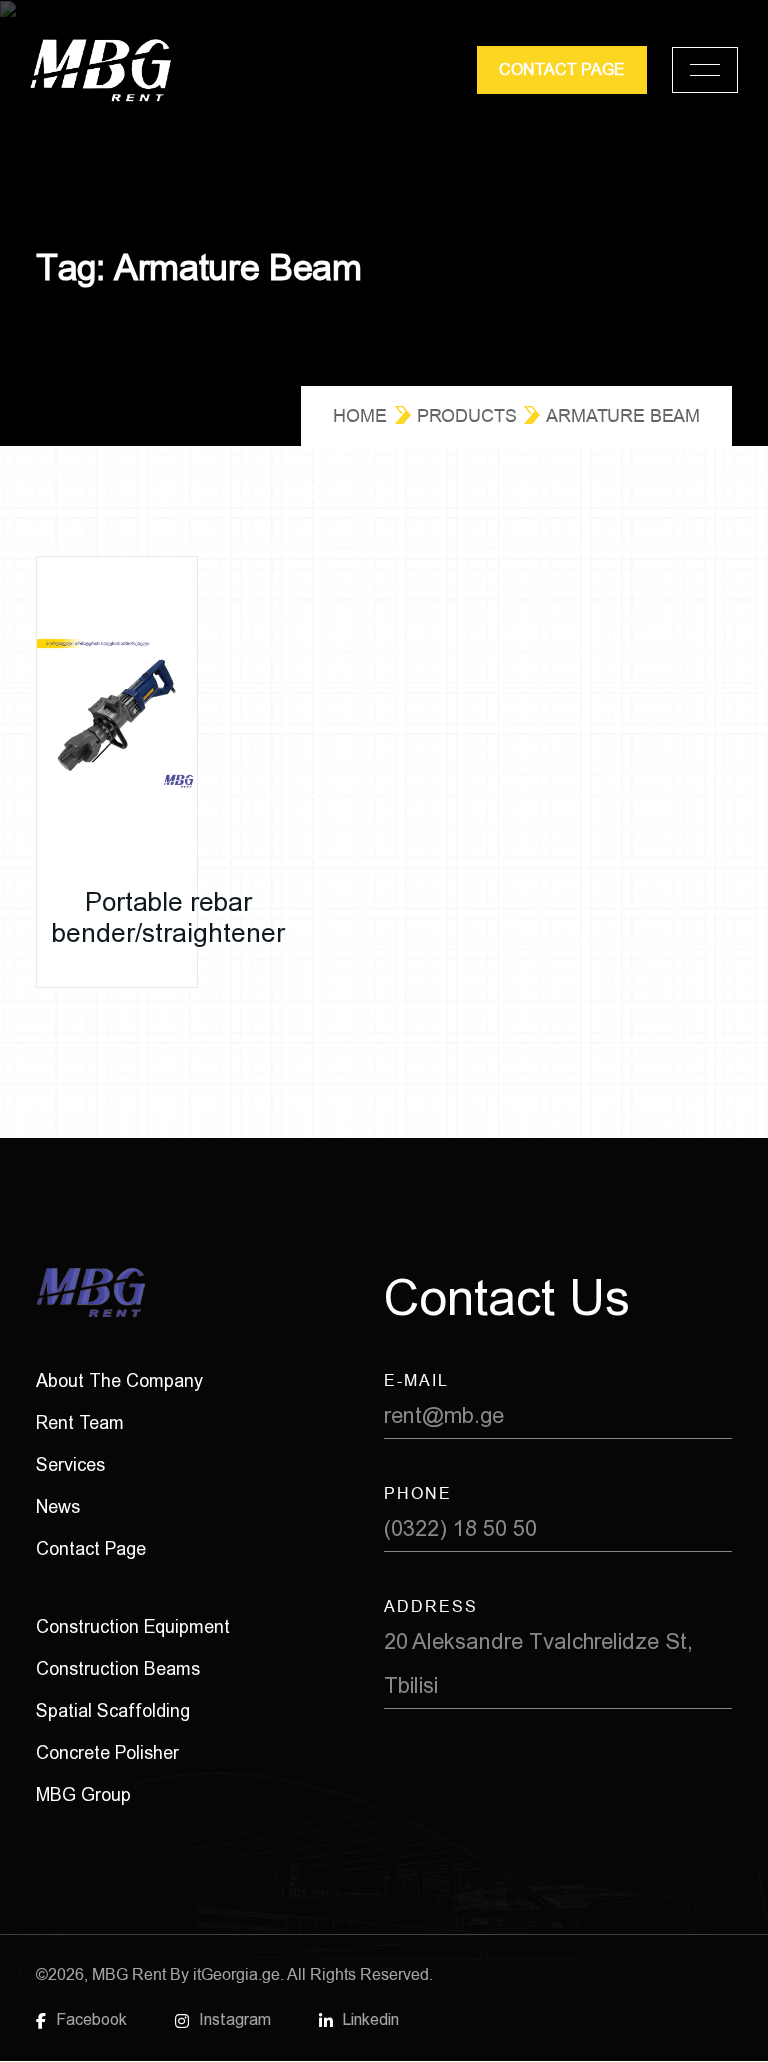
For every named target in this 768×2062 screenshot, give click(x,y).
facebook (91, 2019)
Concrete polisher (107, 1752)
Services (70, 1464)
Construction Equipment (133, 1626)
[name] (705, 70)
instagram (235, 2019)
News (58, 1506)
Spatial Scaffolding (113, 1710)
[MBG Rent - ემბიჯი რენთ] (101, 70)
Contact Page (91, 1548)
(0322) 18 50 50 (460, 1528)
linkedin (371, 2019)
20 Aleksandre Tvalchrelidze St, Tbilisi (538, 1663)
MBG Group (83, 1794)
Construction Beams (118, 1668)
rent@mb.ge (444, 1415)
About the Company (119, 1380)
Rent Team (80, 1422)
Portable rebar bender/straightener (168, 917)
